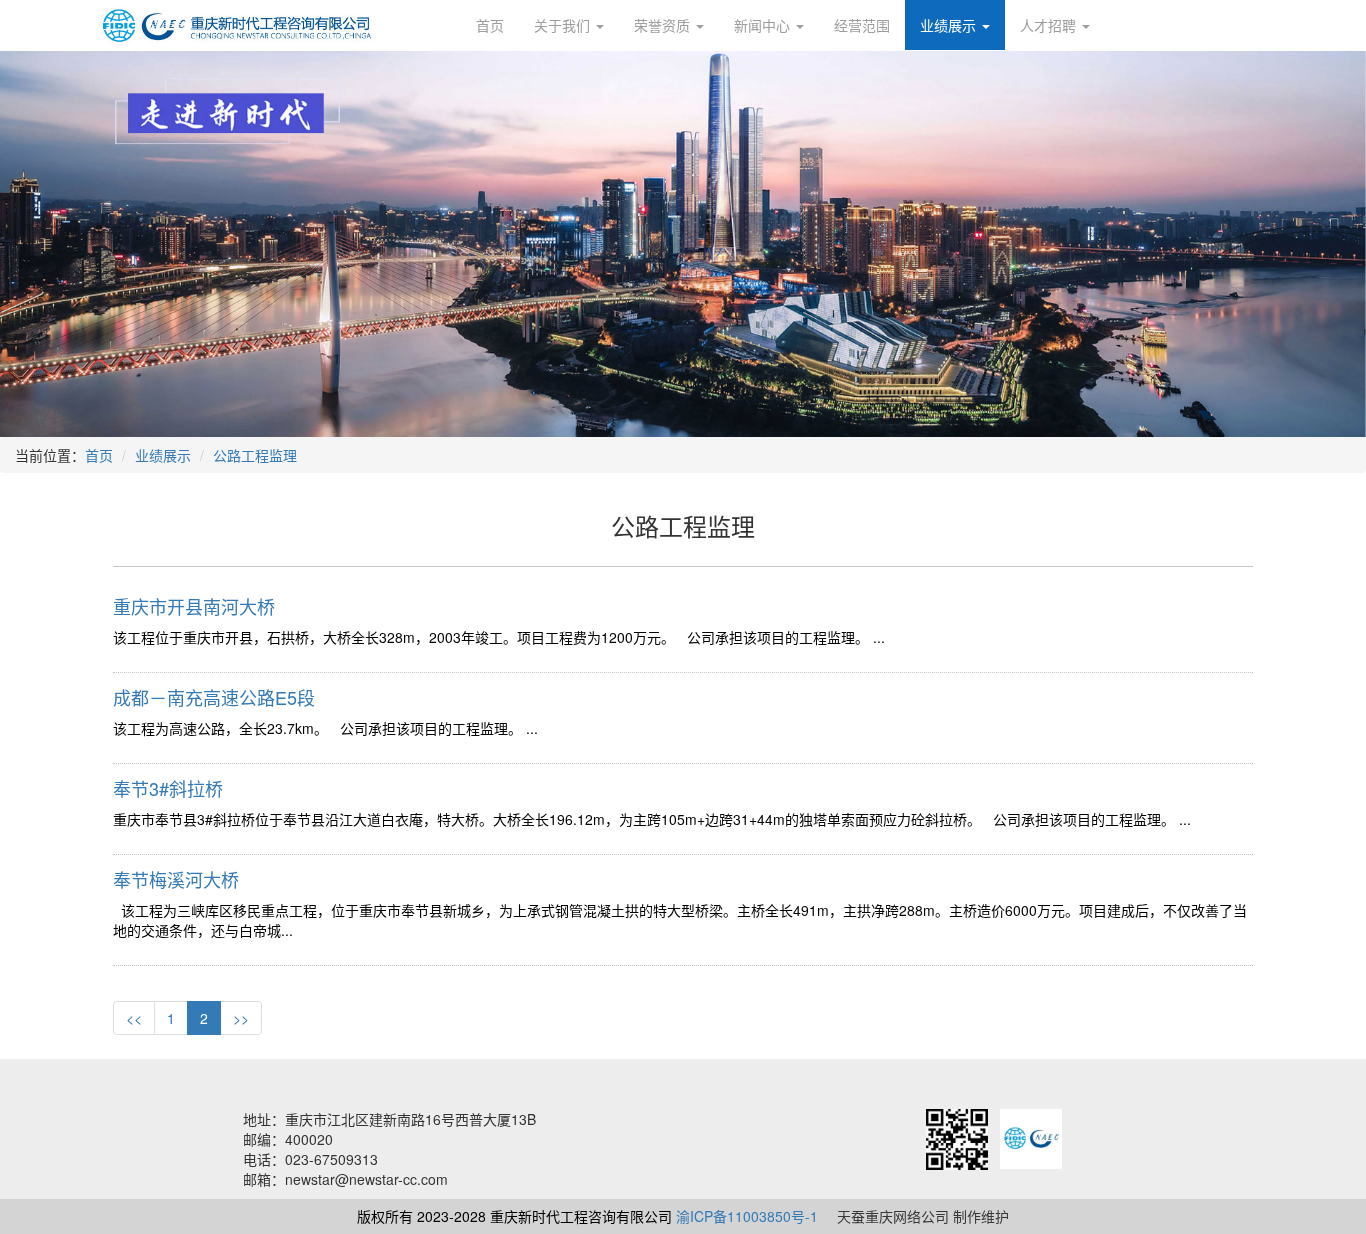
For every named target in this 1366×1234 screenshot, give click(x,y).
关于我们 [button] (564, 25)
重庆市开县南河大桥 (194, 606)
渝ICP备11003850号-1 (747, 1216)
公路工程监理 (255, 455)
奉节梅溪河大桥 (176, 879)
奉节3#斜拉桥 (168, 788)
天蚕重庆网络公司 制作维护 (923, 1216)
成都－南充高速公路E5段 (214, 697)
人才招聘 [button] (1050, 25)
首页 (490, 25)
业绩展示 (163, 455)
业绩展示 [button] (950, 25)
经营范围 (862, 25)
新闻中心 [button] (764, 25)
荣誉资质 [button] (664, 25)
